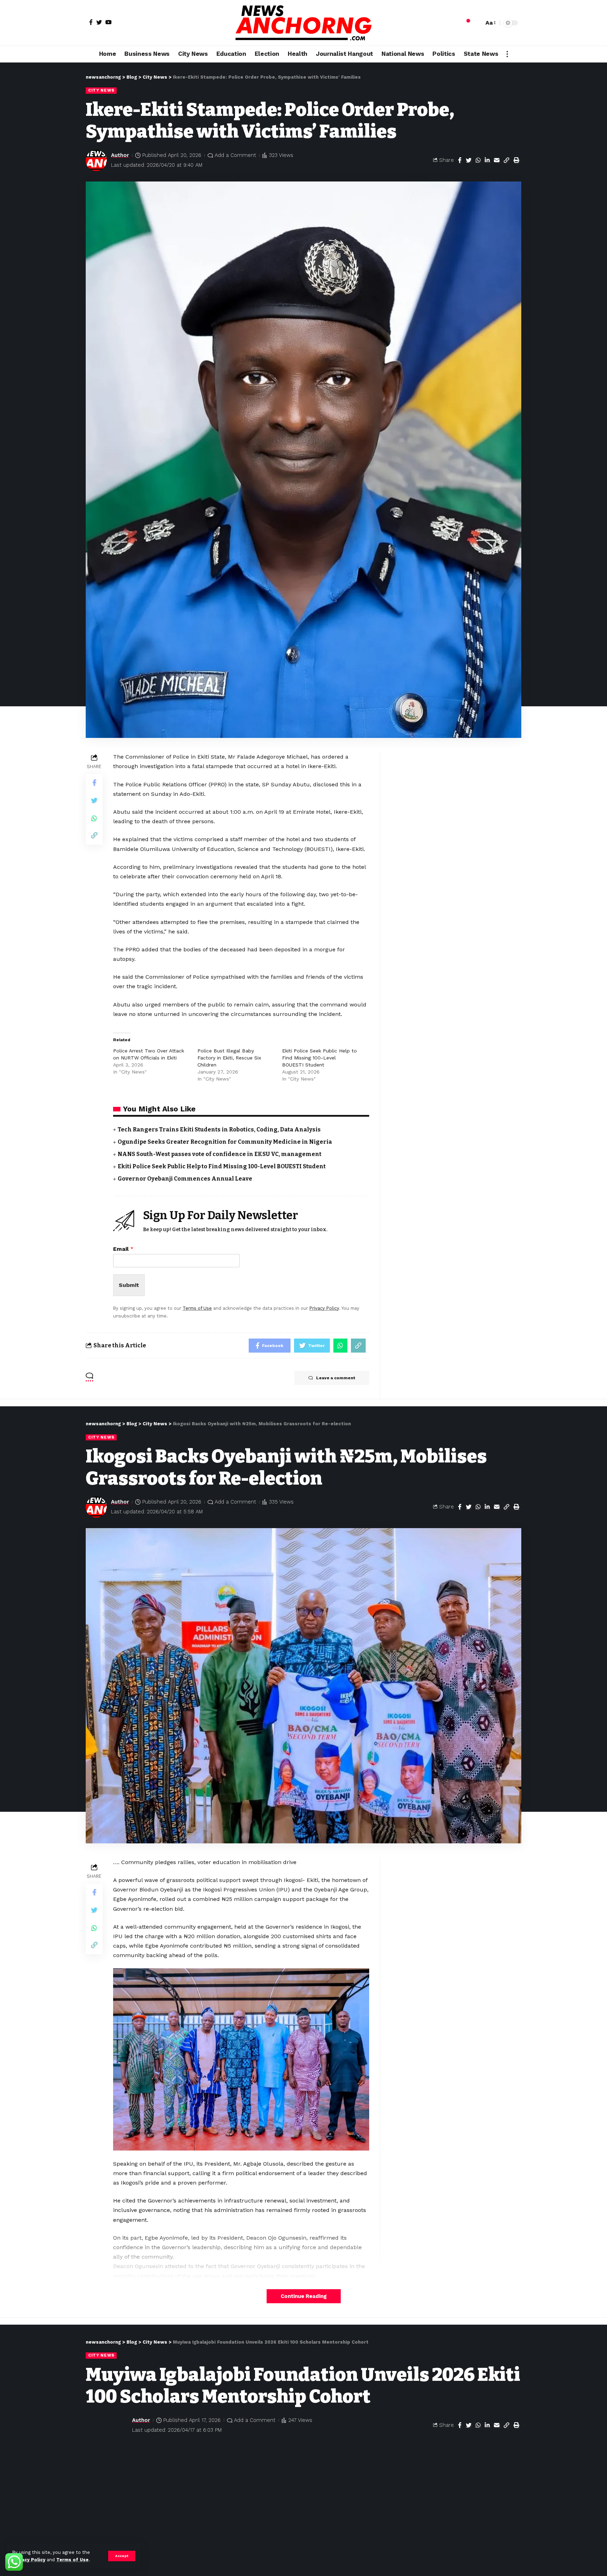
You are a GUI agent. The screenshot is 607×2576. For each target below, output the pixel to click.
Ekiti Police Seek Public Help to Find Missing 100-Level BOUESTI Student (319, 1058)
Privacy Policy (29, 2560)
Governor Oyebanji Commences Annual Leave (185, 1179)
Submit (129, 1285)
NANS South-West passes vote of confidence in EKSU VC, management (220, 1154)
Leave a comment (336, 1378)
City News (101, 90)
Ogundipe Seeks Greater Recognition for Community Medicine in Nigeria (225, 1142)
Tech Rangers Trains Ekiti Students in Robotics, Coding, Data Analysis (219, 1130)
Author (120, 155)
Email (123, 1249)
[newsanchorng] (303, 23)
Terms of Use (72, 2560)
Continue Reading (304, 2296)
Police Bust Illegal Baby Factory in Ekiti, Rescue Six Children (229, 1058)
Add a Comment (235, 155)
